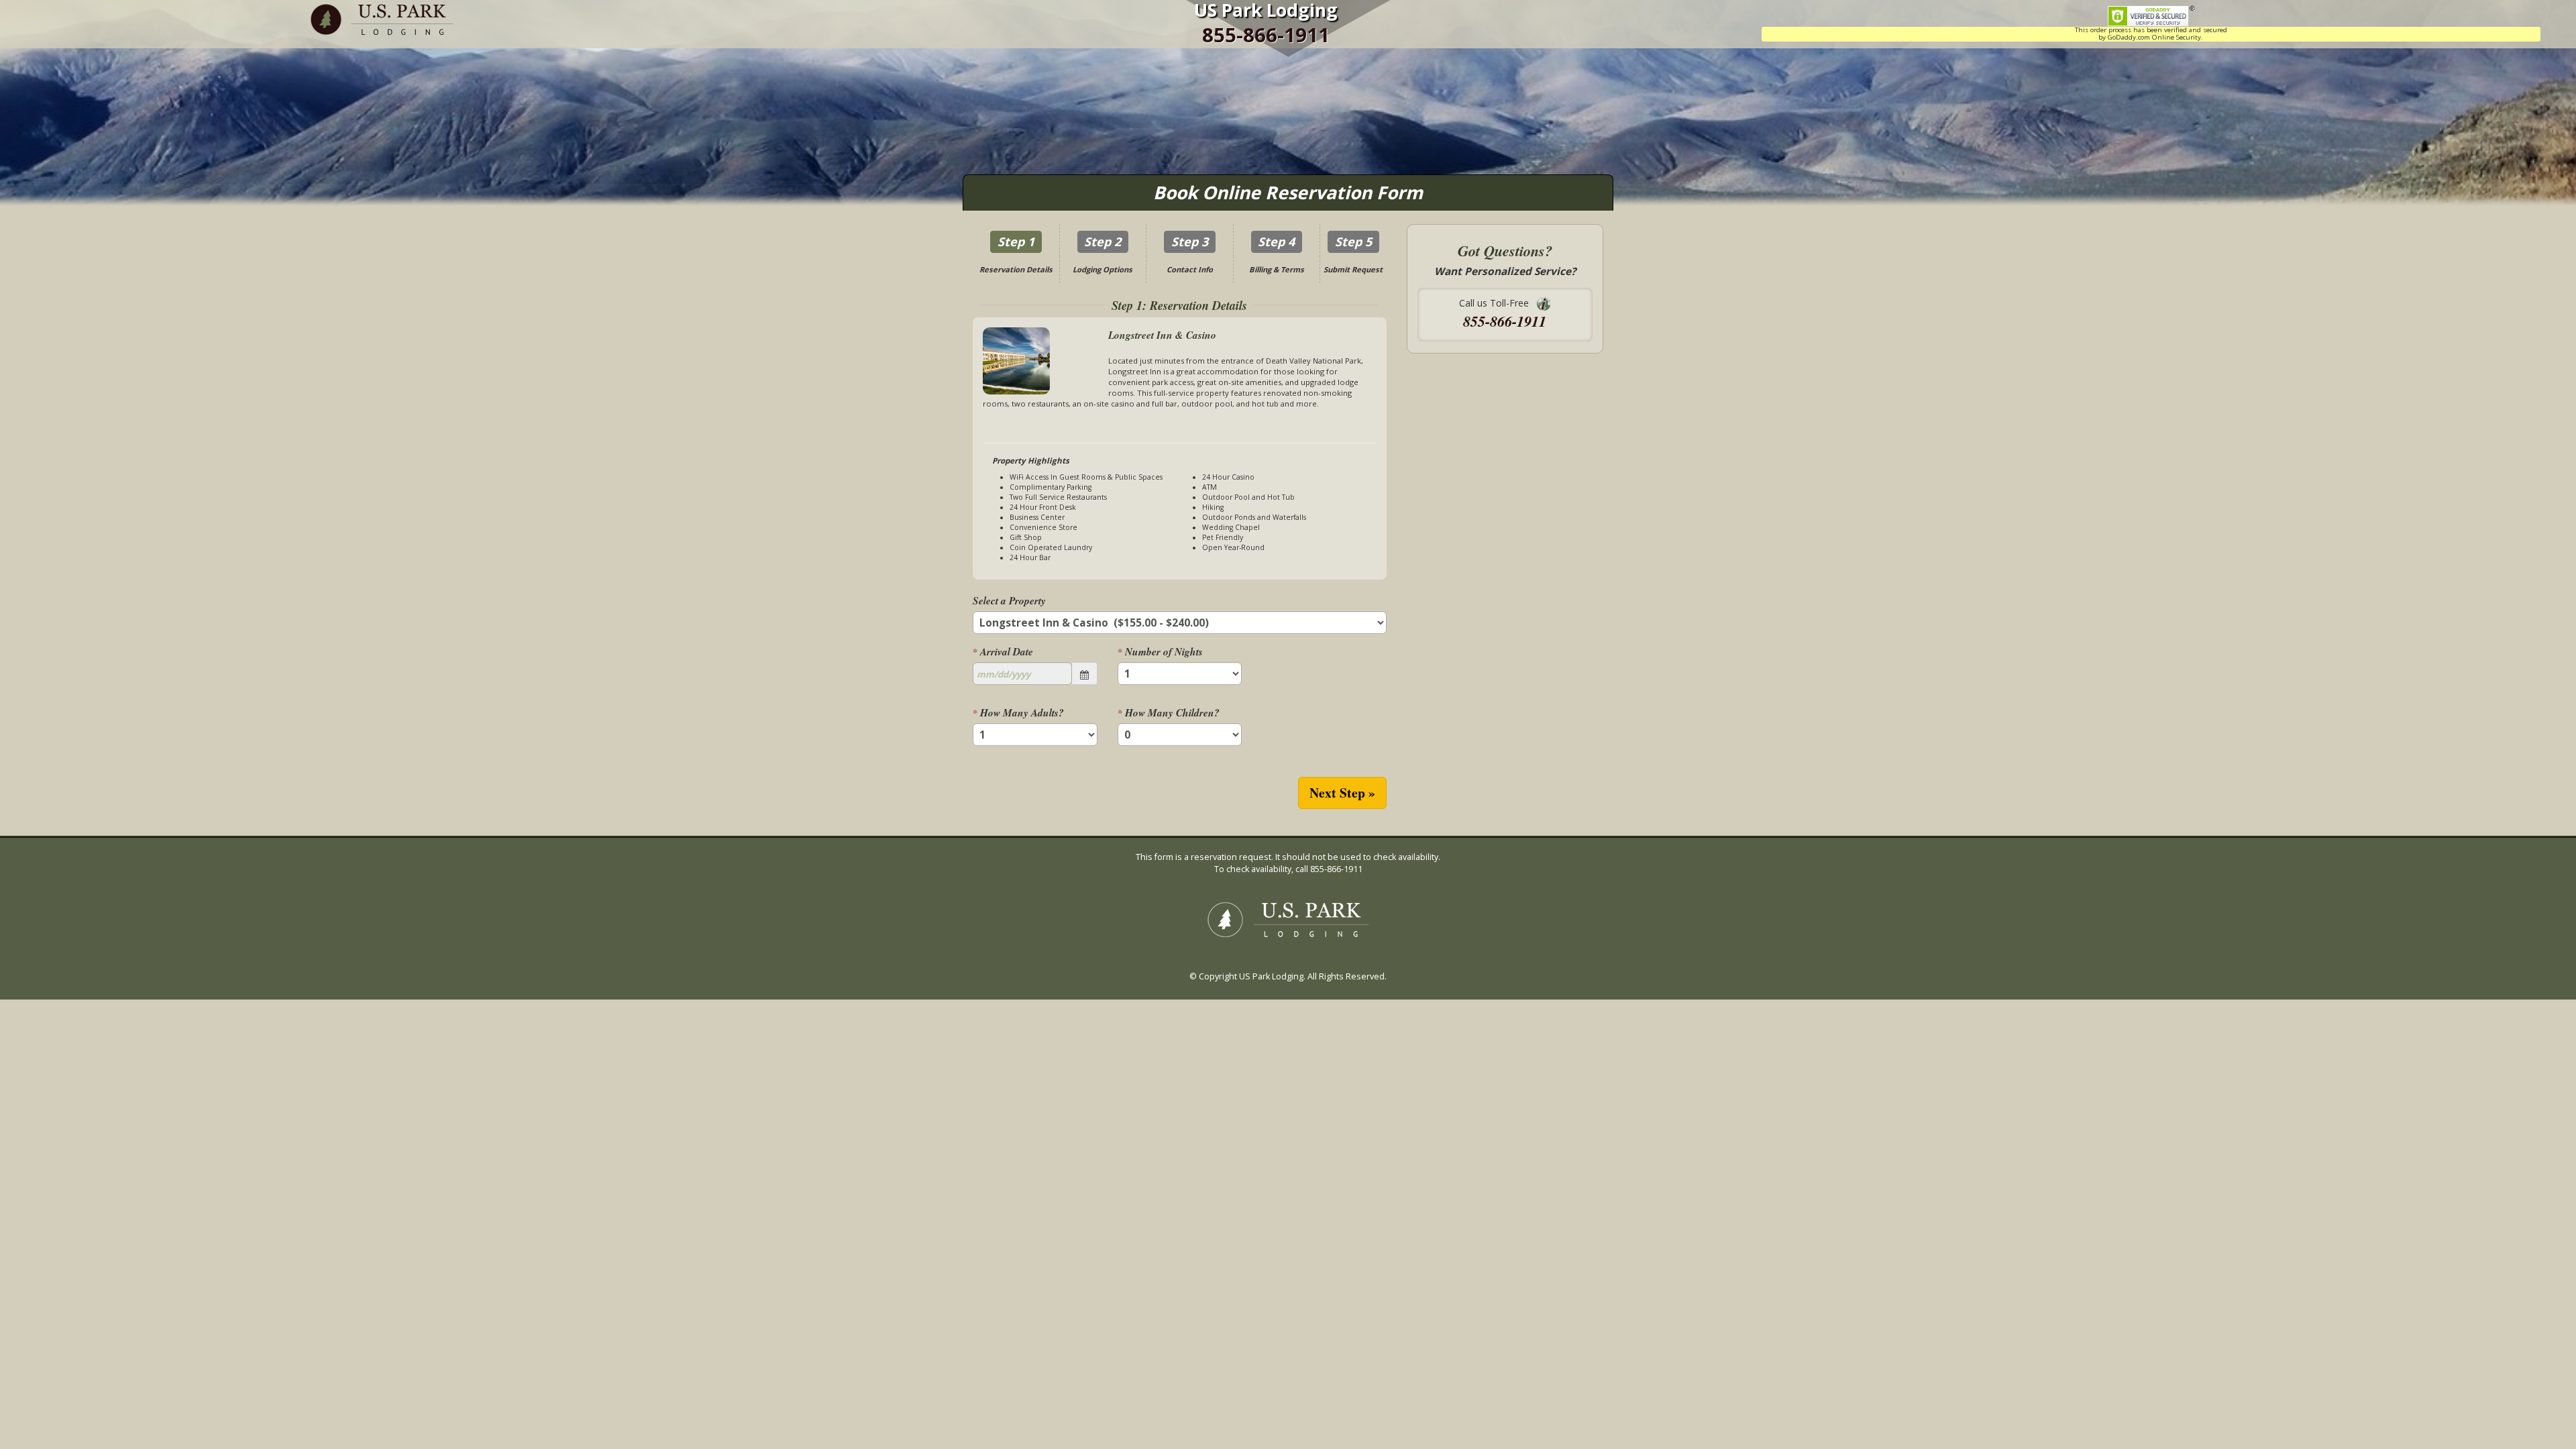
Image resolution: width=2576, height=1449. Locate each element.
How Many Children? (1169, 712)
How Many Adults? (1018, 712)
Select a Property (1009, 600)
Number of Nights (1160, 651)
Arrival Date (1003, 651)
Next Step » (1342, 793)
